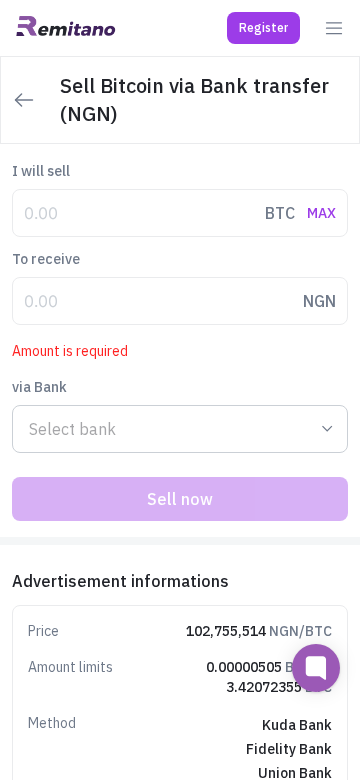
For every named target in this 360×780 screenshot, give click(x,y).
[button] (263, 28)
